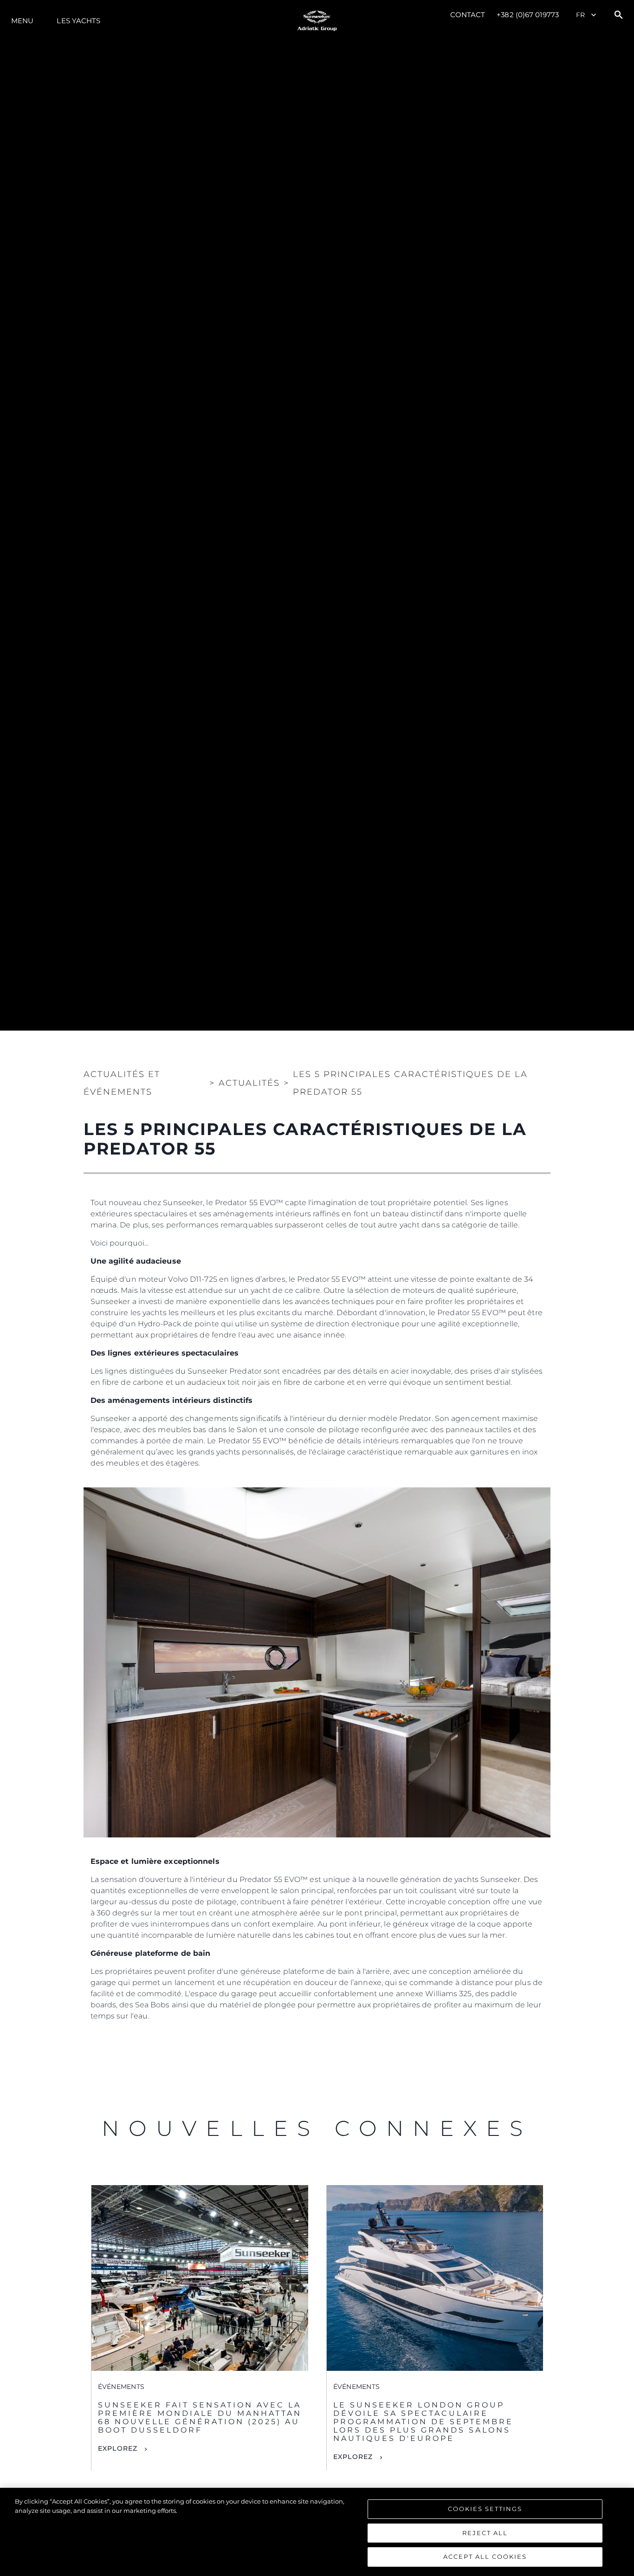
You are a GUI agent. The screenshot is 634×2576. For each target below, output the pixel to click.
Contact (468, 15)
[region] (317, 2532)
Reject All (485, 2533)
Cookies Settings (485, 2509)
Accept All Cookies (485, 2557)
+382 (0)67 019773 (528, 15)
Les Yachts (78, 21)
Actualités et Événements (122, 1083)
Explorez (118, 2448)
